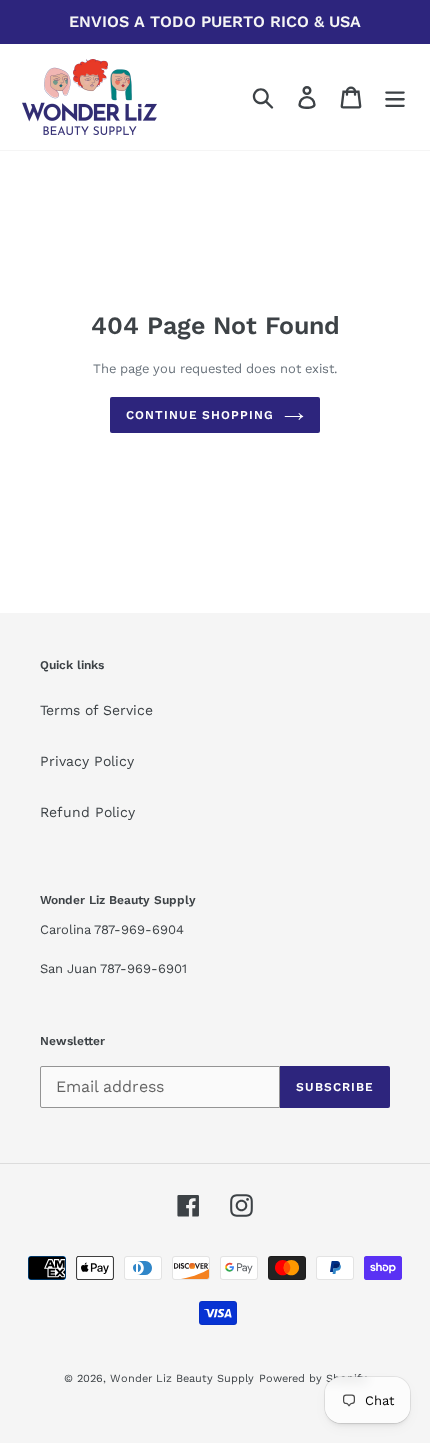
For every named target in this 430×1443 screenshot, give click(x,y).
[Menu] (395, 97)
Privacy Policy (87, 761)
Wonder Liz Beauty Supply (182, 1378)
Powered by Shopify (313, 1378)
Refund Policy (87, 812)
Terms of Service (96, 710)
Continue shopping (200, 415)
